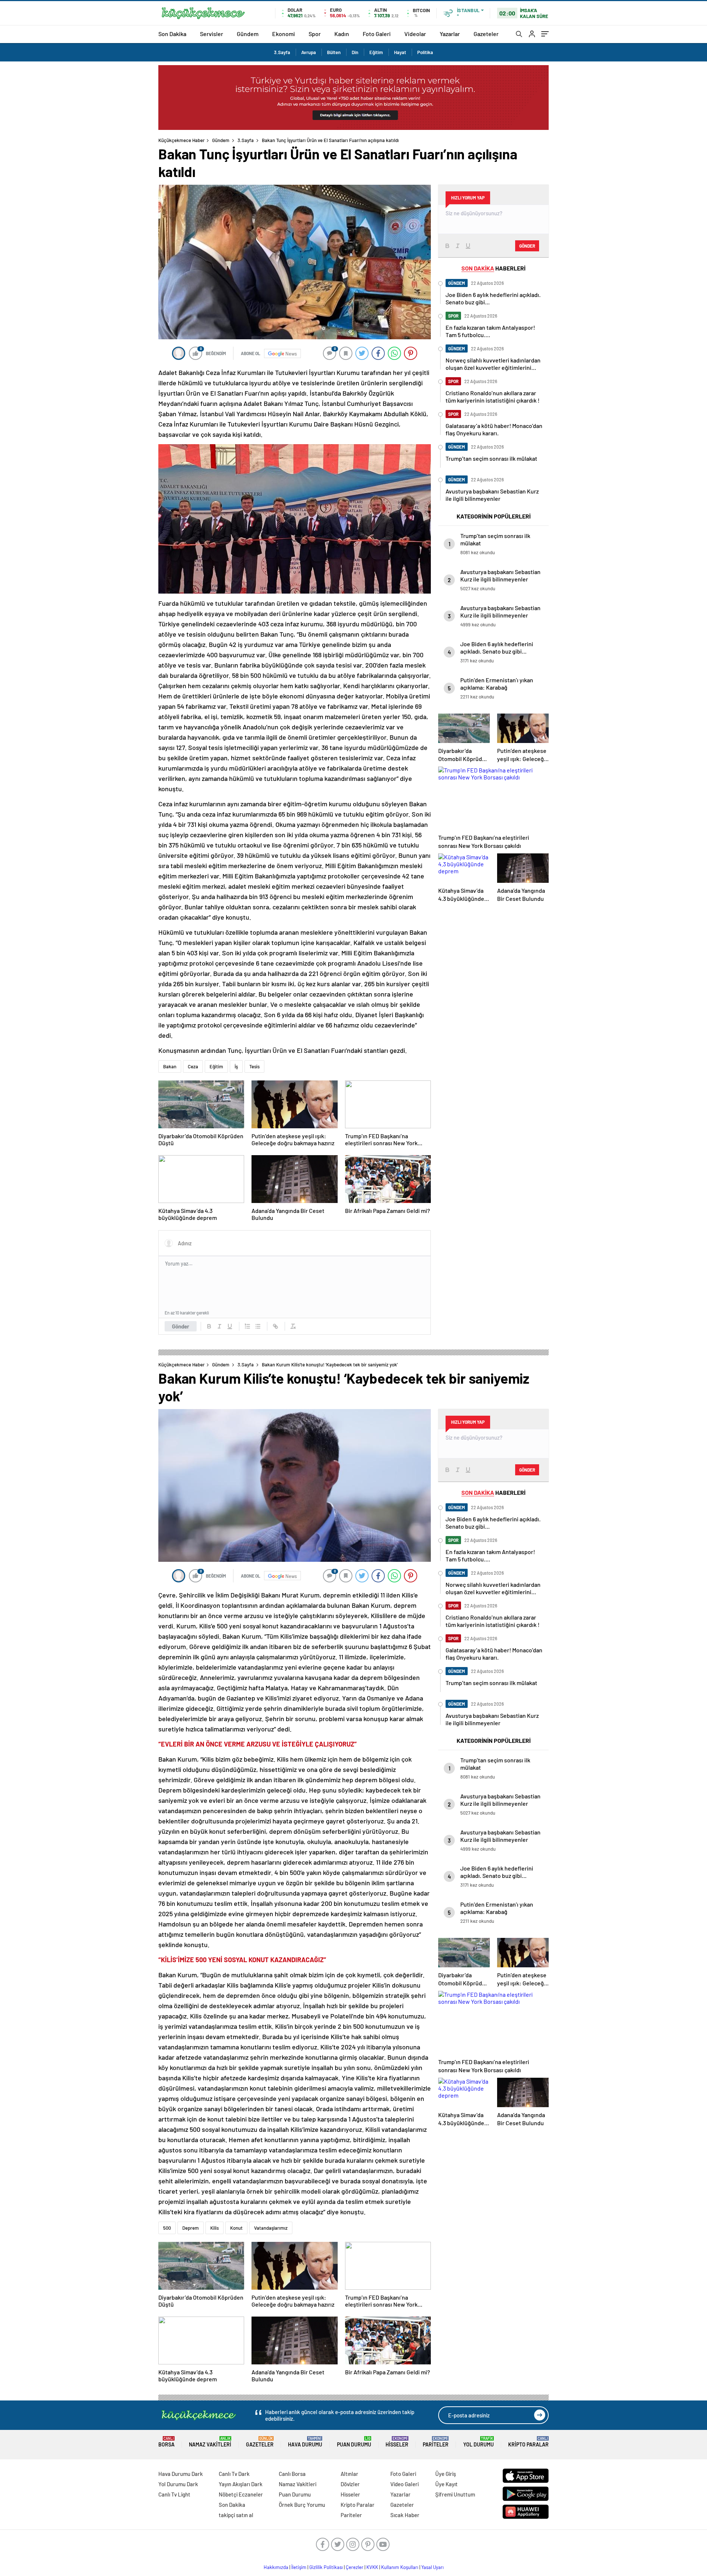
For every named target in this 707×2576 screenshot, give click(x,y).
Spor (315, 34)
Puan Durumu (354, 2442)
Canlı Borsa (292, 2474)
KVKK (372, 2567)
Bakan (170, 1066)
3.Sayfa (282, 52)
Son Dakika (172, 34)
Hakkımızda (276, 2567)
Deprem (191, 2228)
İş (236, 1066)
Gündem (248, 34)
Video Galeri (404, 2484)
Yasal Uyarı (432, 2567)
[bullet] (258, 1326)
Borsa (166, 2442)
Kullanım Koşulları (400, 2567)
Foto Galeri (377, 34)
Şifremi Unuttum (455, 2494)
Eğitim (376, 52)
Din (355, 52)
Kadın (342, 34)
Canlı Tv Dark (234, 2474)
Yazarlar (450, 34)
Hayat (400, 52)
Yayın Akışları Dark (241, 2484)
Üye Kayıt (446, 2484)
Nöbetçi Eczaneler (241, 2494)
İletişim (299, 2567)
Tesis (254, 1066)
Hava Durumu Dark (181, 2474)
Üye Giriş (446, 2474)
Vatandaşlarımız (271, 2228)
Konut (236, 2228)
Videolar (415, 34)
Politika (425, 52)
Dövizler (350, 2484)
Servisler (212, 34)
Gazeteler (486, 34)
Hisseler (397, 2442)
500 (167, 2228)
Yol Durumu (479, 2442)
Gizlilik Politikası (326, 2567)
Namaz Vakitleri (210, 2442)
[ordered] (247, 1326)
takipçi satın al (236, 2515)
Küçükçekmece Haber (182, 140)
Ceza (193, 1066)
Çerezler (355, 2567)
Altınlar (349, 2474)
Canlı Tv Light (174, 2494)
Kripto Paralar (528, 2442)
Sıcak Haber (405, 2515)
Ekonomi (284, 34)
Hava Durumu (305, 2442)
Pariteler (436, 2442)
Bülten (334, 52)
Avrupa (309, 52)
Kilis (214, 2228)
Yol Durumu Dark (178, 2484)
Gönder (181, 1326)
